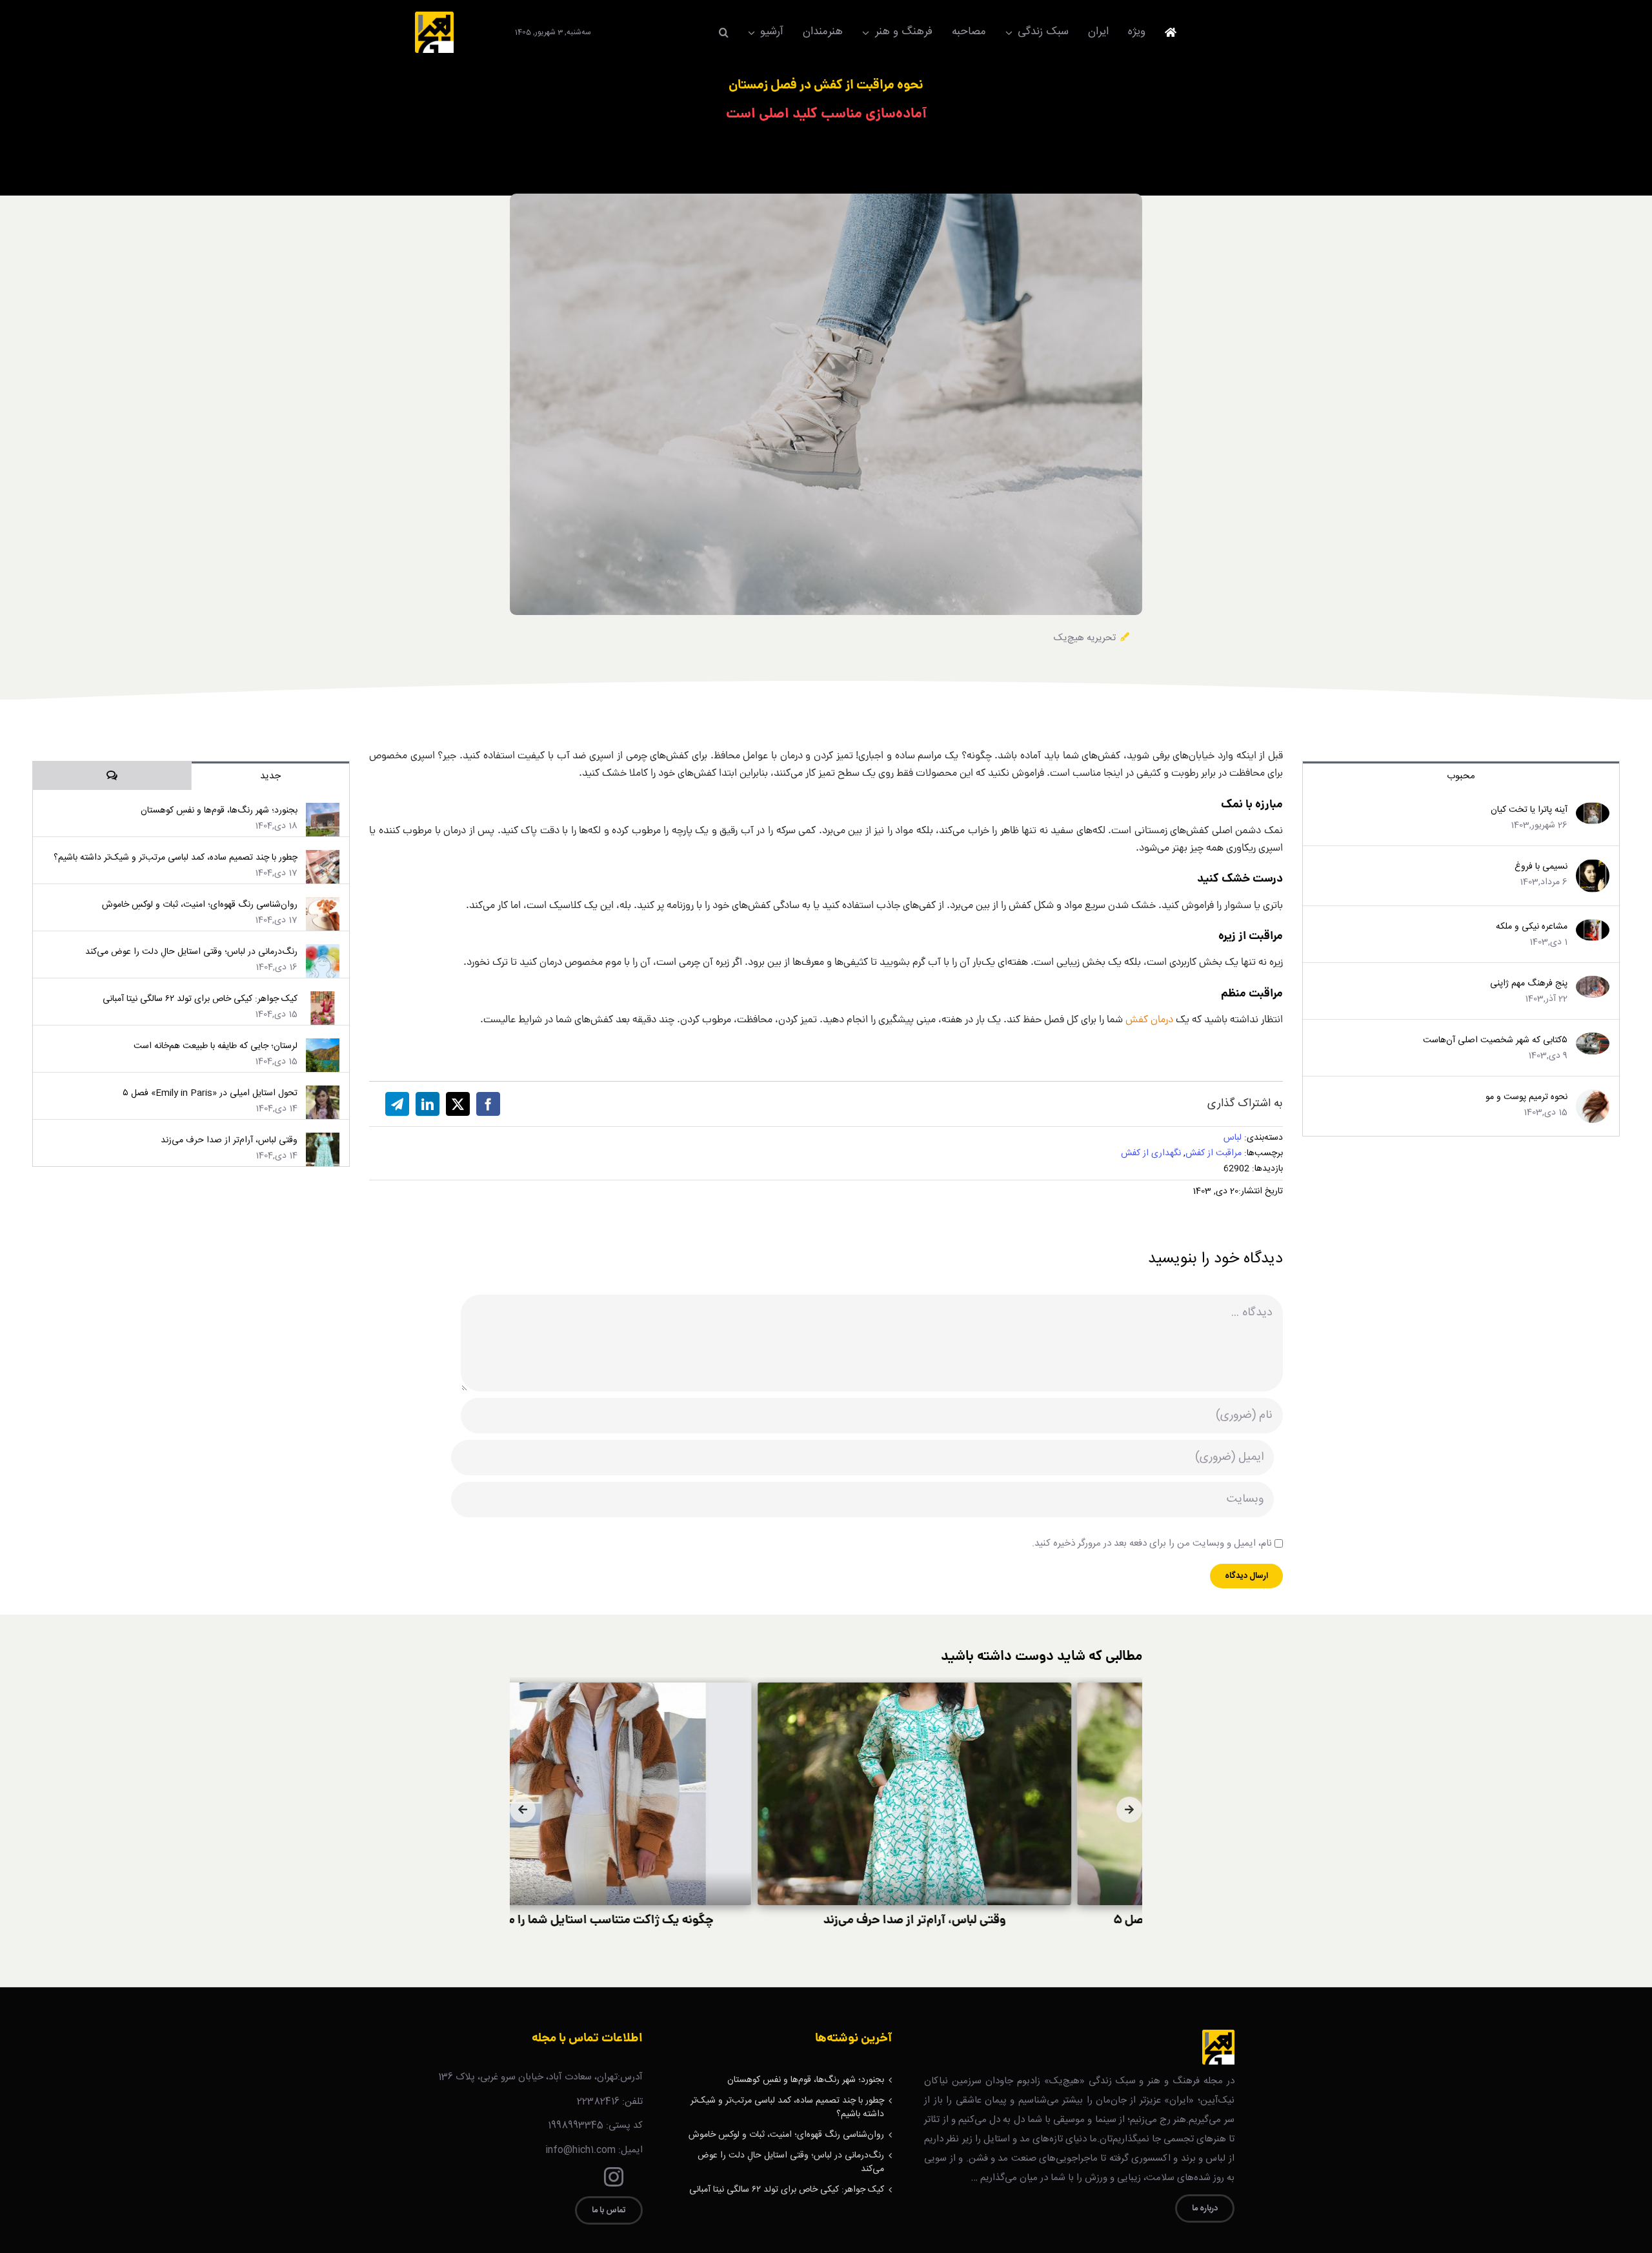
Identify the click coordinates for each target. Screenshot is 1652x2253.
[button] (724, 32)
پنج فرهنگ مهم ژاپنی (1529, 984)
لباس (1233, 1138)
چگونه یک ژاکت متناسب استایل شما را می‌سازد (666, 1921)
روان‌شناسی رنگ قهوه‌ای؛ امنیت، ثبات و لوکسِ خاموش (200, 905)
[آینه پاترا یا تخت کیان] (1593, 810)
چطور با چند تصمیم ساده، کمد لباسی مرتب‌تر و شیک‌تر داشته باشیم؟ (176, 858)
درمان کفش (1149, 1020)
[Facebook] (488, 1104)
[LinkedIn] (428, 1104)
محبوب (1461, 776)
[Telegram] (397, 1104)
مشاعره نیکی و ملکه (1532, 927)
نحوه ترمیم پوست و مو (1526, 1097)
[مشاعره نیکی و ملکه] (1593, 927)
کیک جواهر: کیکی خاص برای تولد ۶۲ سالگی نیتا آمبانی (200, 999)
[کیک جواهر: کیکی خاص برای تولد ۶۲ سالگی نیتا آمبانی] (323, 999)
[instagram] (614, 2177)
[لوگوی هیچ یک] (434, 16)
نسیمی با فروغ (1541, 867)
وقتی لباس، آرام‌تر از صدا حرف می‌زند (229, 1140)
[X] (458, 1104)
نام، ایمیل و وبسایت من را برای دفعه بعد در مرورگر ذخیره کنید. (1152, 1543)
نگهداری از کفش (1151, 1153)
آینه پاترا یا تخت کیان (1529, 810)
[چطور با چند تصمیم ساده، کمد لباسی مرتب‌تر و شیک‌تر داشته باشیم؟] (323, 858)
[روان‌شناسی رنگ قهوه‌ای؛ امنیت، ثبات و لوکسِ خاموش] (323, 905)
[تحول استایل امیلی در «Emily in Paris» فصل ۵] (323, 1093)
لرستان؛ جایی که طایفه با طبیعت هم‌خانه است (216, 1046)
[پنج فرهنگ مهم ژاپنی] (1593, 984)
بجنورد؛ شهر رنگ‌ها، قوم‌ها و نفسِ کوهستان (219, 811)
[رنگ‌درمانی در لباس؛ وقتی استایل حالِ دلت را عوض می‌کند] (323, 952)
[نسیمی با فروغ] (1593, 867)
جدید (270, 776)
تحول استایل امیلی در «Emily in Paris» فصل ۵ (210, 1093)
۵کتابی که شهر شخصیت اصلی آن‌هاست (1495, 1040)
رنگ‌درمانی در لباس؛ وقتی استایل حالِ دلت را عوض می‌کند (191, 952)
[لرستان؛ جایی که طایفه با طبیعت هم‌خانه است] (323, 1046)
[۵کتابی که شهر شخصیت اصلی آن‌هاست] (1593, 1040)
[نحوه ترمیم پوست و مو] (1593, 1097)
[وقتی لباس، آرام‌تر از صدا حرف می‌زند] (323, 1140)
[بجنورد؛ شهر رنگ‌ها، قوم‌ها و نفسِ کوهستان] (323, 811)
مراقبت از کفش (1214, 1153)
